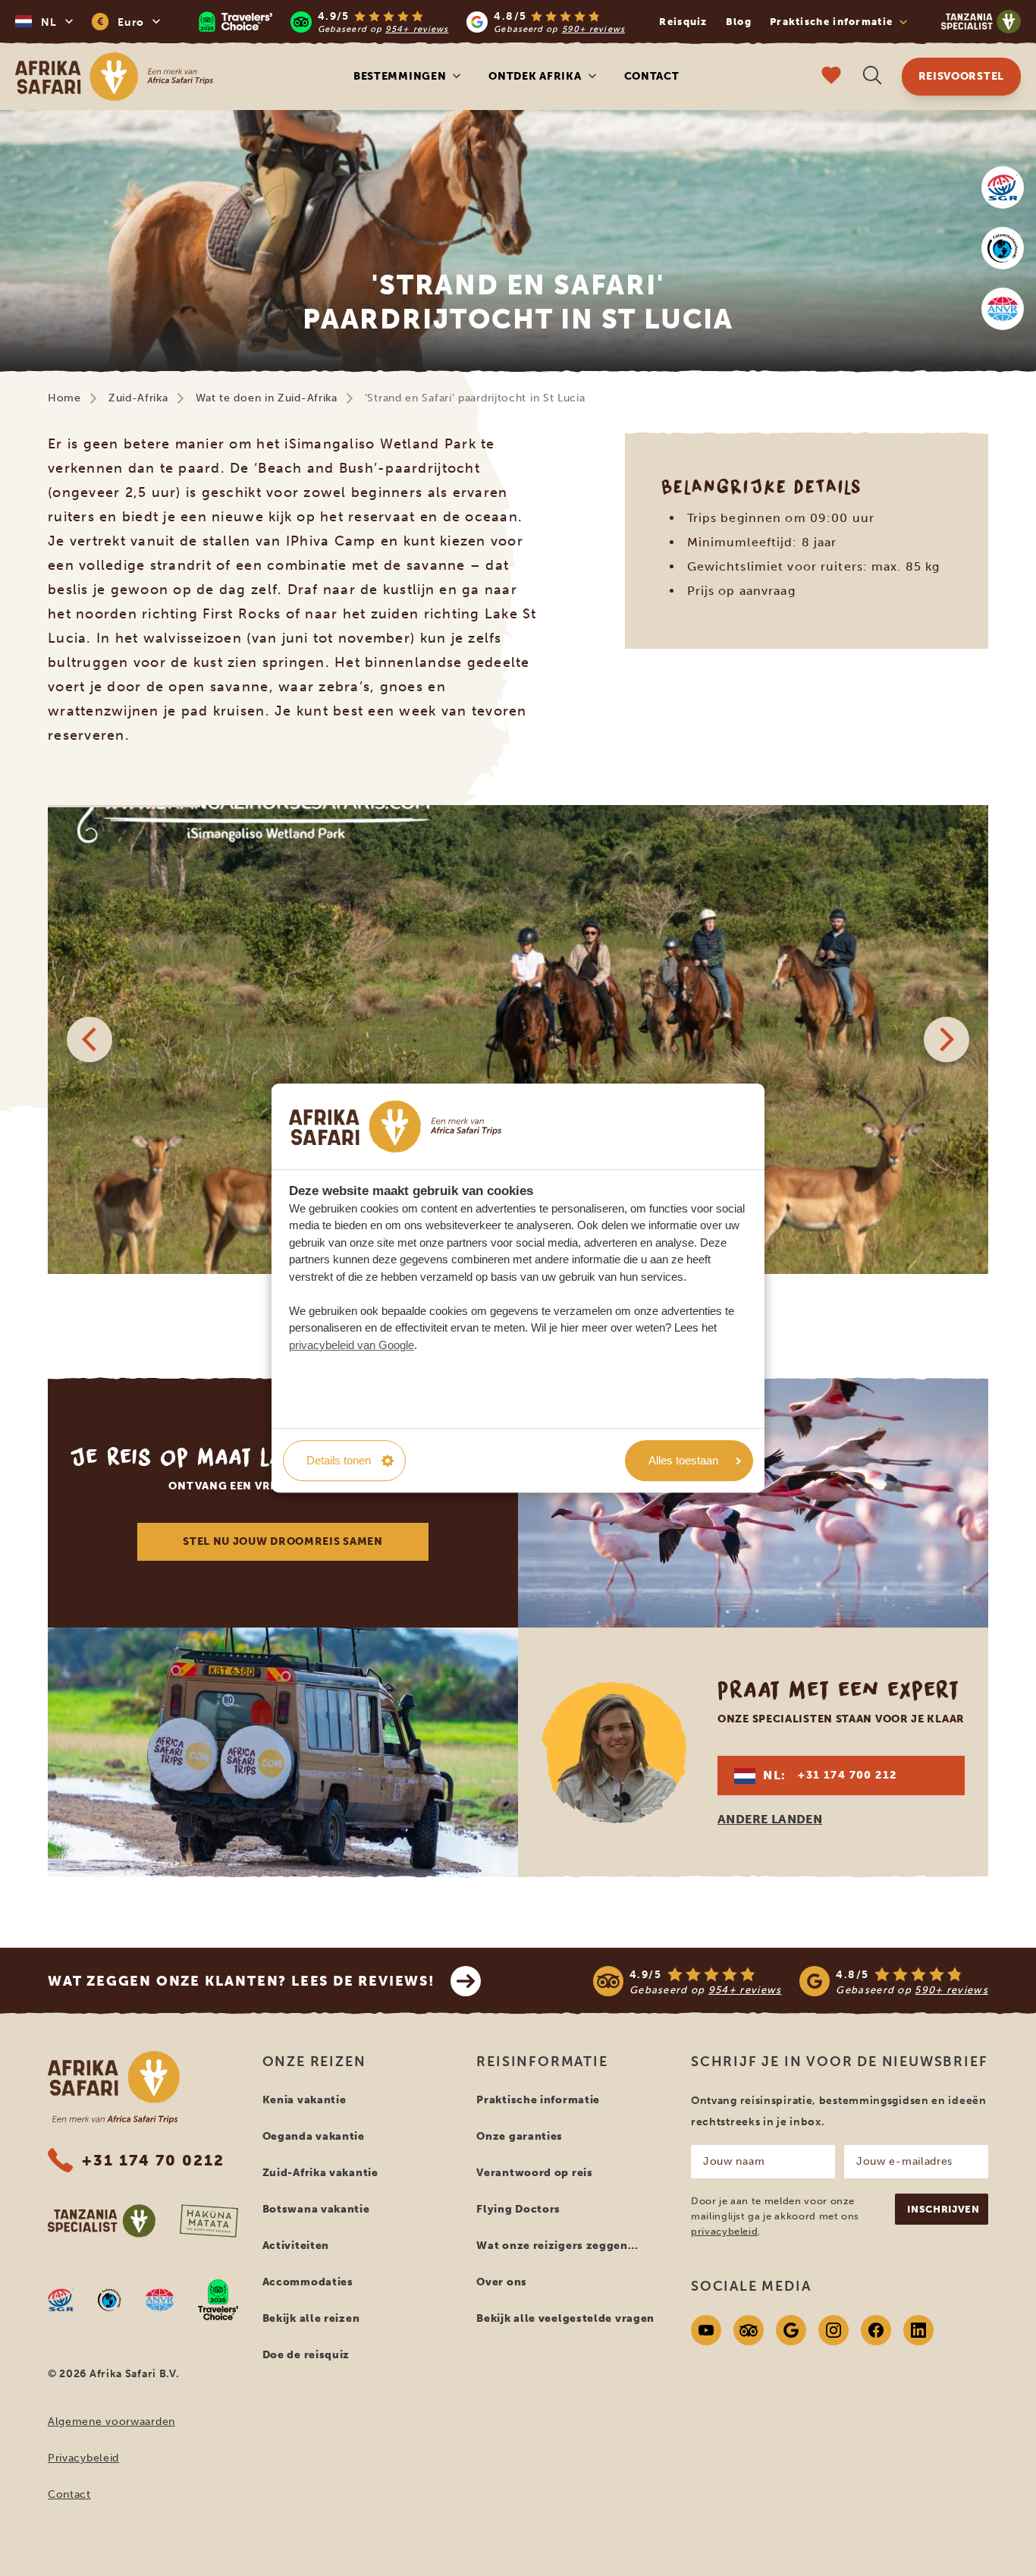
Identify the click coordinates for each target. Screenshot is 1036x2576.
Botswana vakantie (316, 2209)
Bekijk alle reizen (311, 2318)
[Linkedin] (918, 2330)
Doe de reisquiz (306, 2355)
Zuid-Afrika (138, 398)
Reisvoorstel (961, 76)
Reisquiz (683, 22)
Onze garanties (520, 2136)
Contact (652, 76)
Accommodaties (308, 2282)
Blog (739, 22)
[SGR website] (1003, 187)
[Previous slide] (89, 1040)
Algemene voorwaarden (111, 2422)
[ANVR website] (1003, 309)
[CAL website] (1003, 248)
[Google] (791, 2330)
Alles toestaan (683, 1460)
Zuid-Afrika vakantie (320, 2173)
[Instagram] (834, 2330)
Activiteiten (296, 2246)
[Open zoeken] (872, 77)
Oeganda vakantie (314, 2136)
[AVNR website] (160, 2300)
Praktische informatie (538, 2100)
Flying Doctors (518, 2209)
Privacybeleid (83, 2458)
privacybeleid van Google (352, 1345)
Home (64, 398)
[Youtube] (706, 2330)
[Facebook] (876, 2330)
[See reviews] (791, 1981)
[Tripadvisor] (749, 2330)
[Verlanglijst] (831, 77)
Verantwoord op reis (534, 2173)
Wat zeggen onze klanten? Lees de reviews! (242, 1981)
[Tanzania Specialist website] (102, 2221)
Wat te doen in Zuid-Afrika (267, 398)
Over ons (502, 2282)
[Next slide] (947, 1040)
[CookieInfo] (395, 1126)
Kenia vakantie (305, 2100)
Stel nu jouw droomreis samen (283, 1541)
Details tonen (339, 1460)
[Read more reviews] (412, 22)
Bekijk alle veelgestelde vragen (565, 2318)
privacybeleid (724, 2231)
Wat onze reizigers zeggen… (557, 2246)
